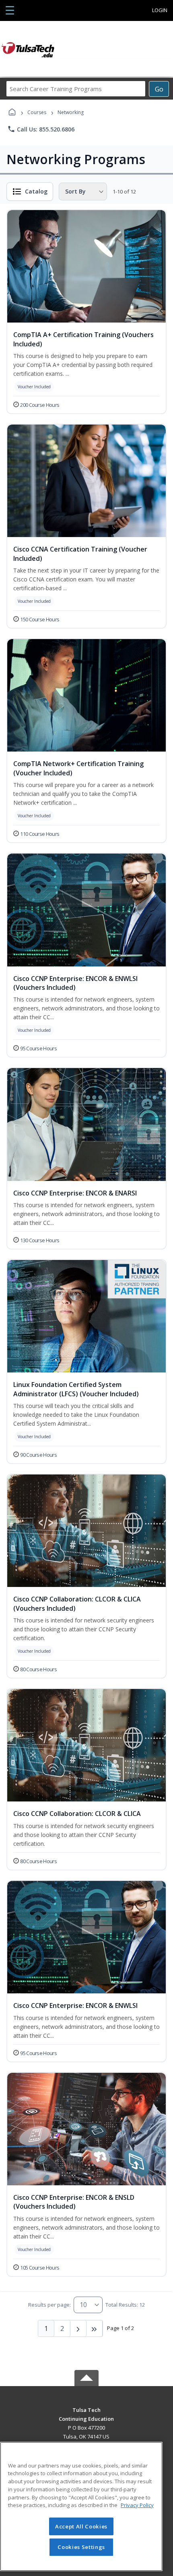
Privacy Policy (137, 2505)
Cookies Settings (81, 2547)
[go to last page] (95, 2328)
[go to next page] (78, 2328)
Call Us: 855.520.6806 (41, 129)
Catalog (36, 191)
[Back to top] (86, 2416)
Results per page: (49, 2305)
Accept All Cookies (81, 2526)
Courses (37, 112)
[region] (81, 2506)
